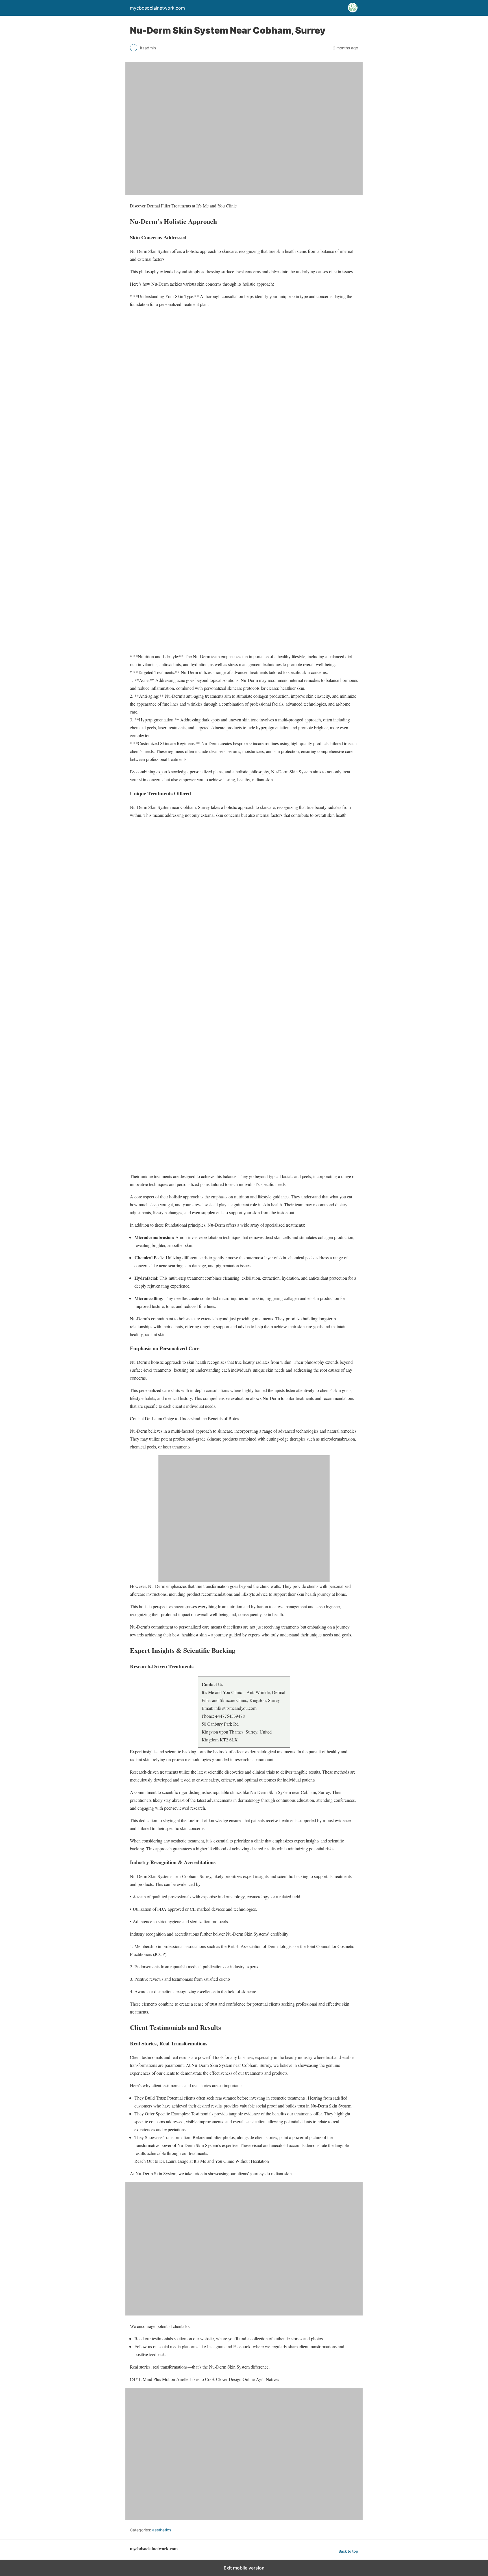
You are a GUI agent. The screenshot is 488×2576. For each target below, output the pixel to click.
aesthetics (162, 2530)
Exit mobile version (244, 2568)
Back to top (348, 2551)
